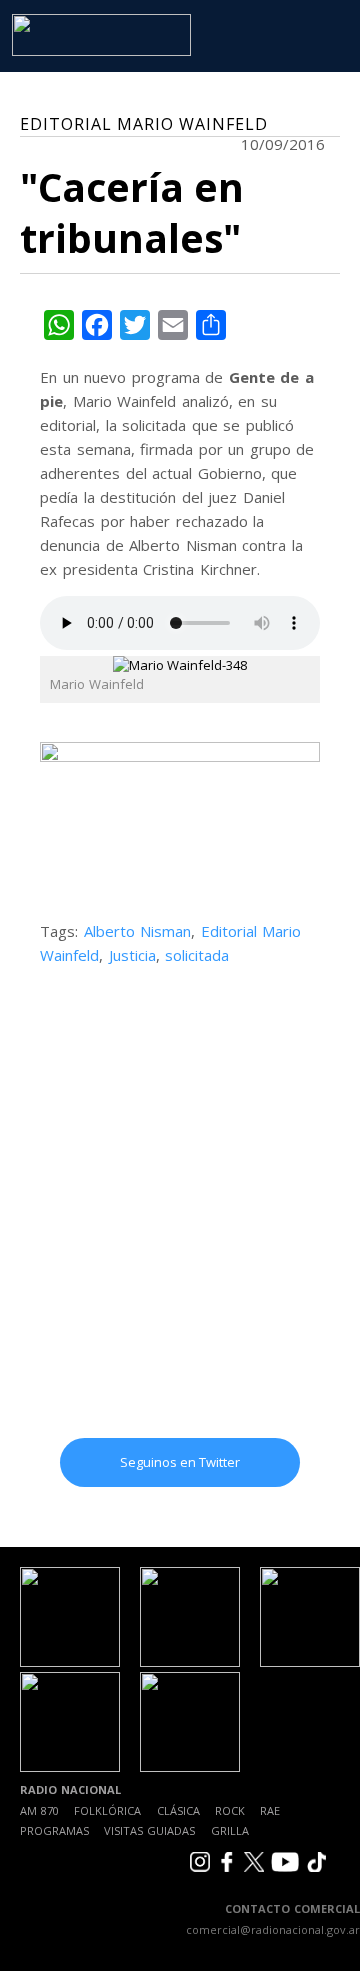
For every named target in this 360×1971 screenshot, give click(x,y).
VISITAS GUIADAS (149, 1830)
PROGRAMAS (54, 1830)
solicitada (197, 955)
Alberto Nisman (138, 931)
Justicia (132, 955)
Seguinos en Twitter (180, 1462)
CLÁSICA (178, 1810)
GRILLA (230, 1830)
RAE (270, 1810)
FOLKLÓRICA (107, 1810)
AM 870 (39, 1810)
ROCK (230, 1810)
